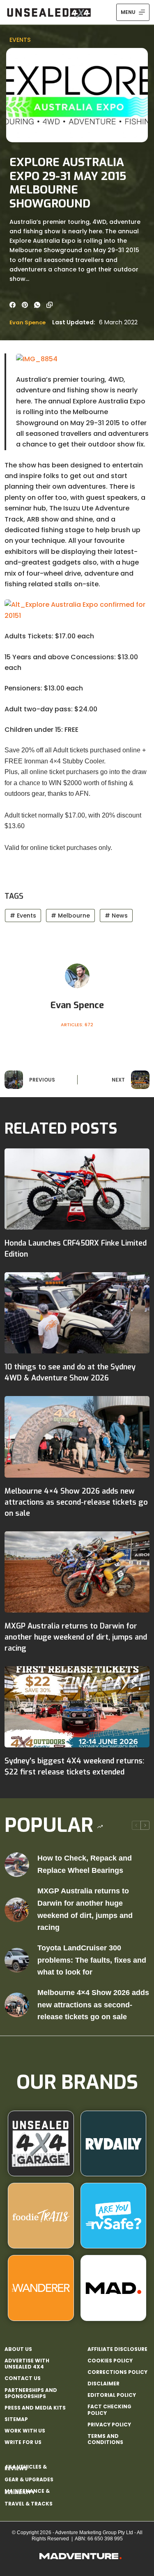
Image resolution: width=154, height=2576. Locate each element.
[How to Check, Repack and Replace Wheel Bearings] (17, 1865)
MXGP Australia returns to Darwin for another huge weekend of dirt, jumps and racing (76, 1637)
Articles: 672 (77, 1025)
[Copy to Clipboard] (49, 305)
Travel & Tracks (29, 2504)
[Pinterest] (25, 305)
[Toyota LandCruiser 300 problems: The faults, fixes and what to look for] (17, 1960)
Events (20, 40)
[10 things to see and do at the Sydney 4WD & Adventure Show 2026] (77, 1313)
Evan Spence (28, 322)
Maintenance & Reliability (27, 2492)
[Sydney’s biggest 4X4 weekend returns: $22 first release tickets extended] (77, 1707)
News (116, 916)
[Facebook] (13, 305)
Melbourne (70, 916)
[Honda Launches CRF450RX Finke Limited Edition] (77, 1189)
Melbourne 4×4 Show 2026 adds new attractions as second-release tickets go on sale (76, 1502)
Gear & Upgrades (29, 2479)
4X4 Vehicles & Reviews (26, 2468)
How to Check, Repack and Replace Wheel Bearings (85, 1864)
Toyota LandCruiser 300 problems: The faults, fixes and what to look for (92, 1960)
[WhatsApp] (37, 305)
